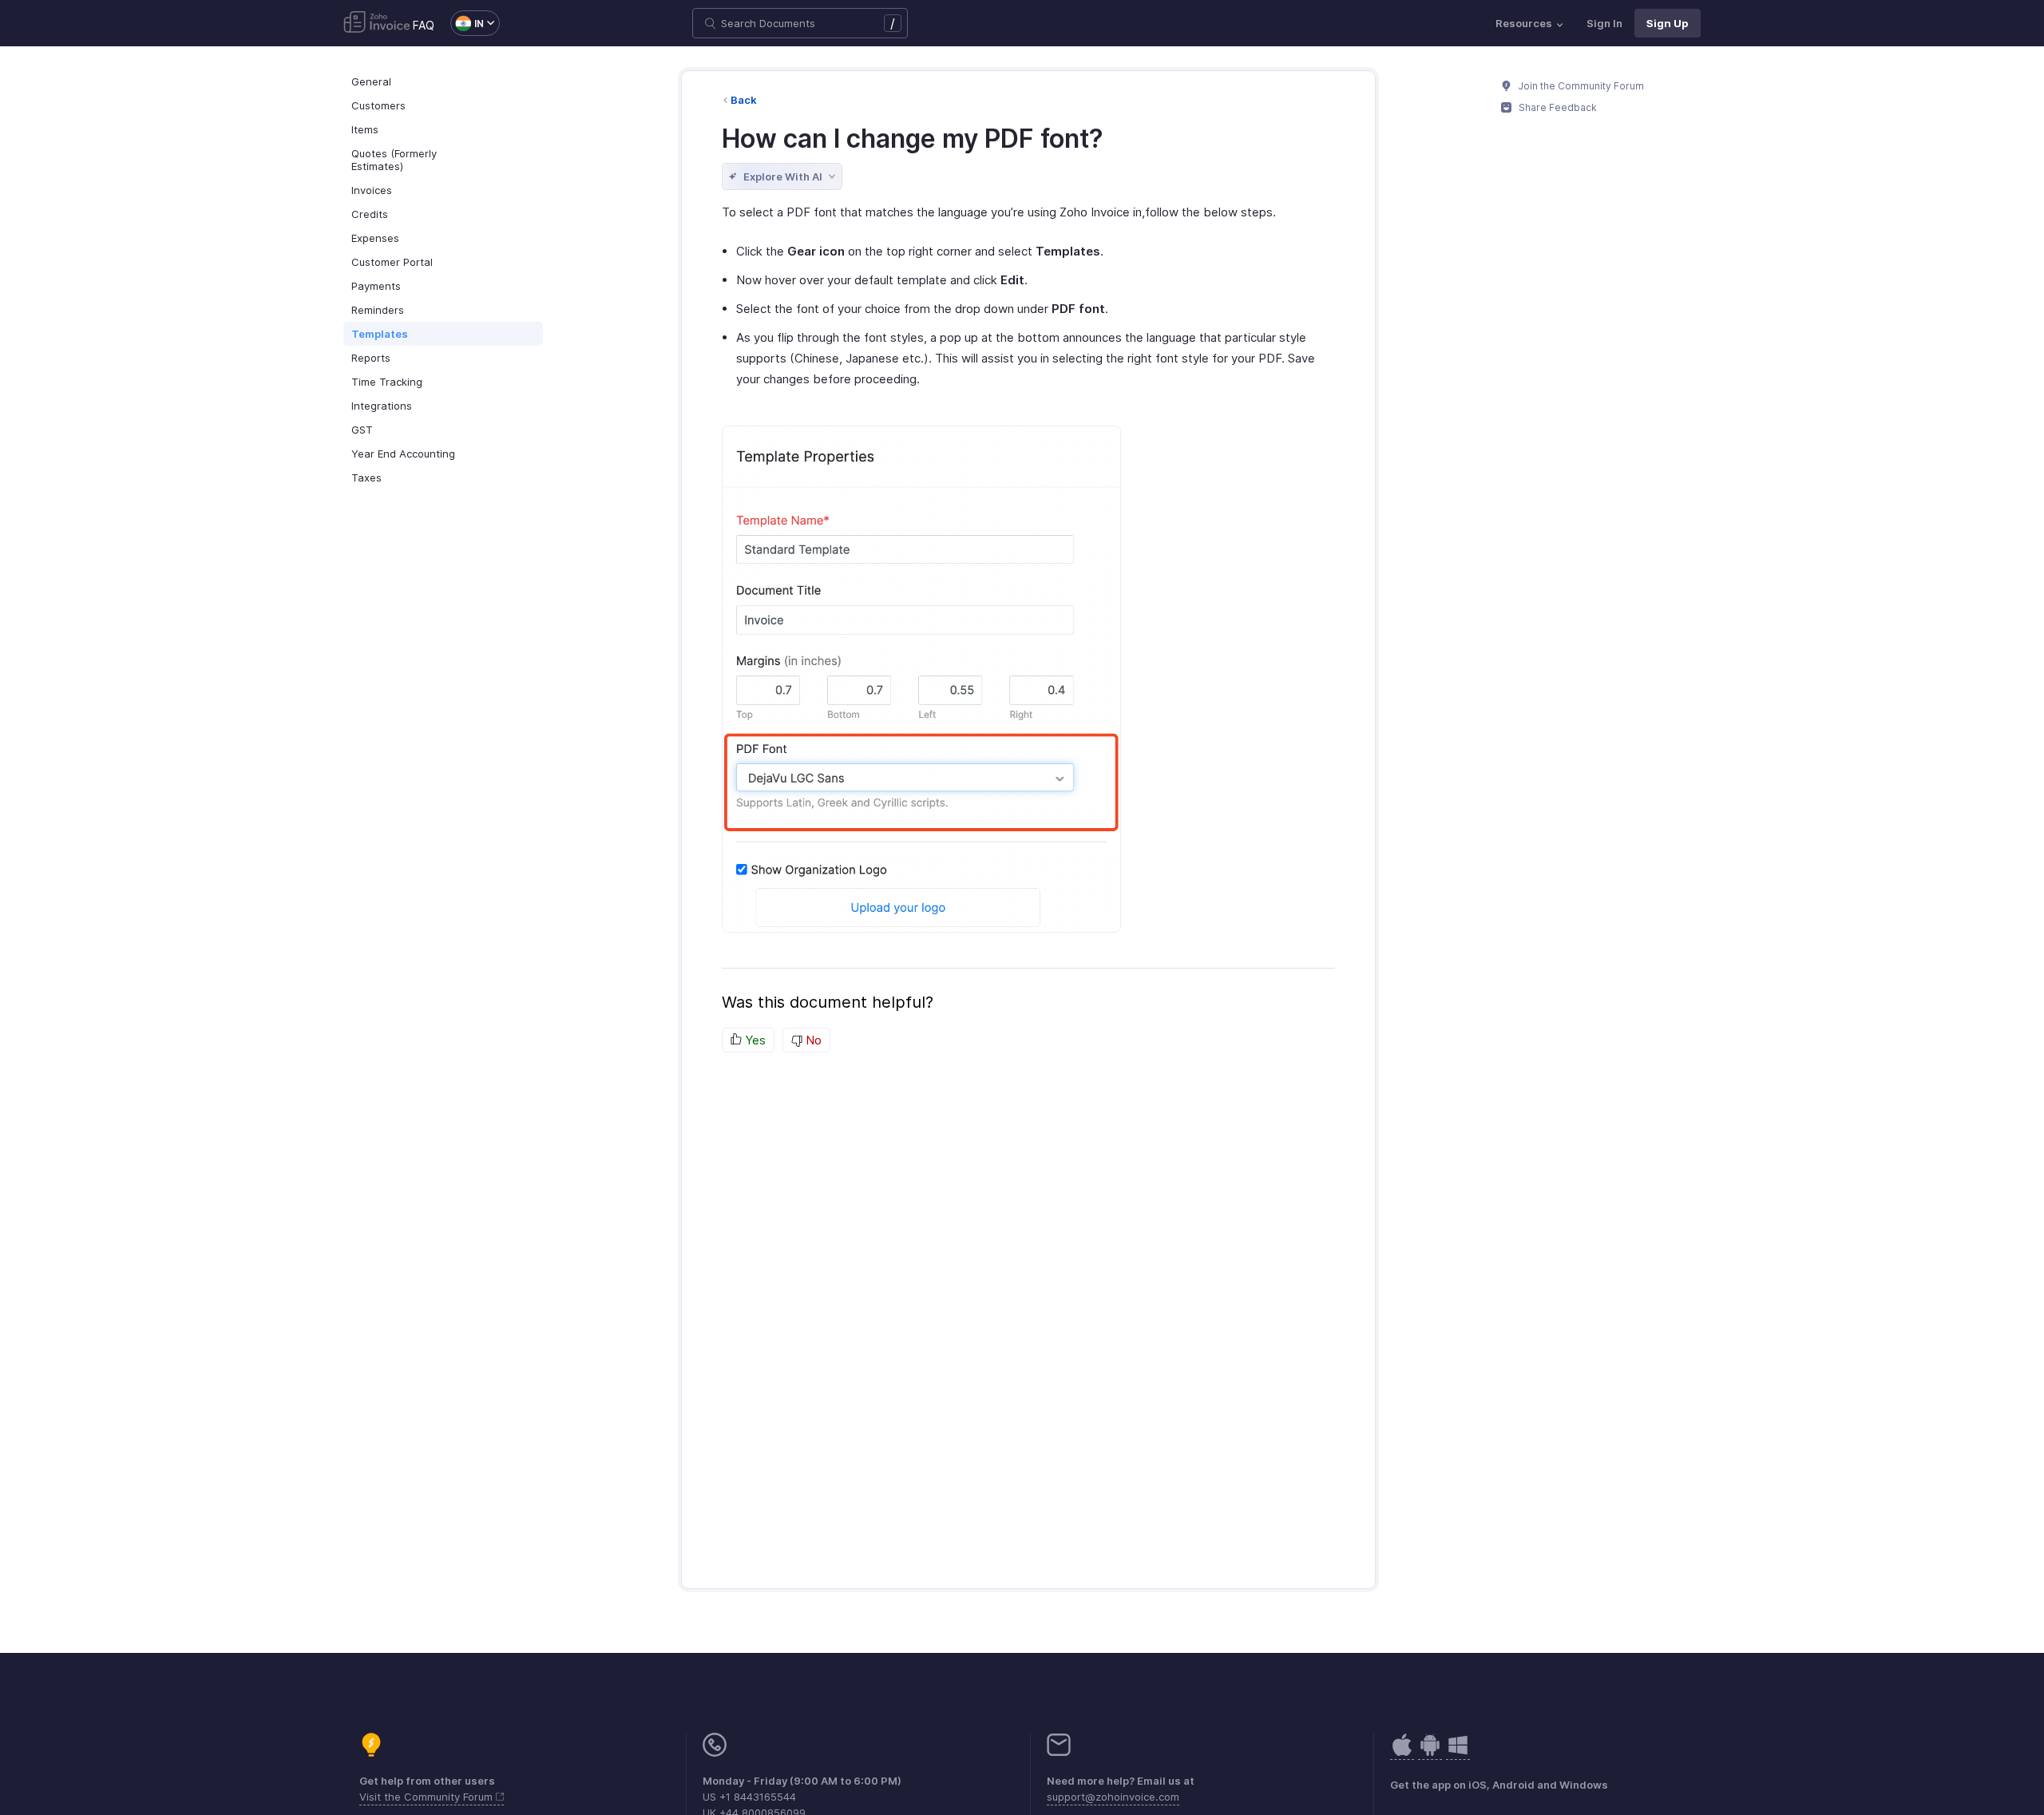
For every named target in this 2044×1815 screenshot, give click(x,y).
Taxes (366, 478)
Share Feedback (1557, 107)
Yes (754, 1040)
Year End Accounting (403, 454)
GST (362, 430)
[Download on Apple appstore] (1430, 1753)
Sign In (1604, 23)
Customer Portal (392, 262)
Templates (380, 334)
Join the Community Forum (1580, 86)
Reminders (378, 310)
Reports (371, 358)
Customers (378, 105)
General (371, 81)
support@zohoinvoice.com (1113, 1797)
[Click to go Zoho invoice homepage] (377, 23)
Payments (376, 286)
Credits (370, 214)
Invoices (372, 190)
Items (365, 129)
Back (744, 100)
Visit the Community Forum (428, 1797)
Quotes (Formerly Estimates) (394, 160)
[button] (467, 23)
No (812, 1040)
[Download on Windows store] (1458, 1753)
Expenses (375, 238)
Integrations (382, 406)
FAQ (424, 25)
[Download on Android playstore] (1402, 1753)
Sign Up (1668, 23)
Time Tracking (387, 382)
